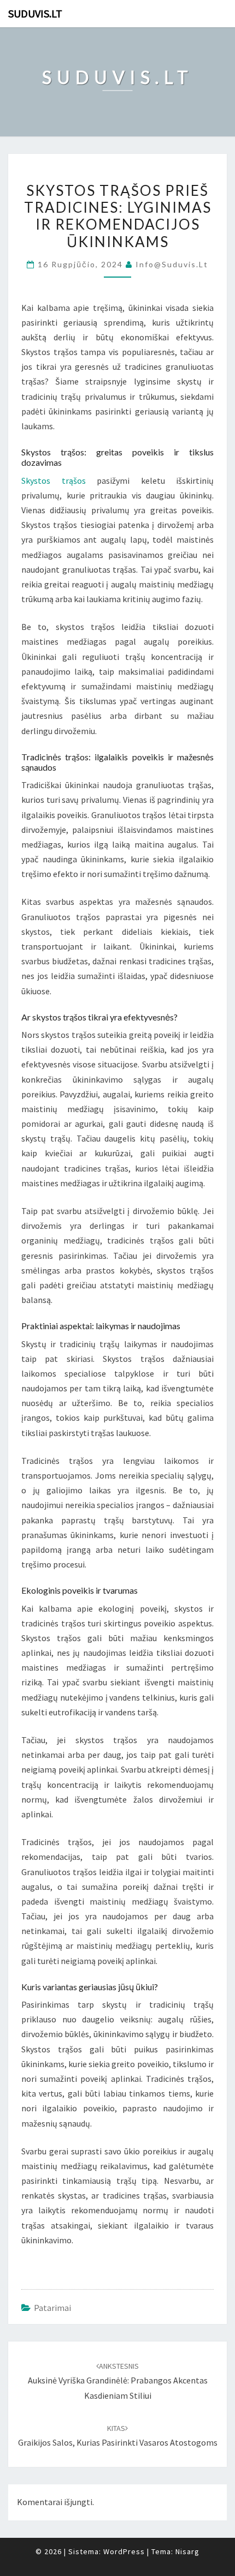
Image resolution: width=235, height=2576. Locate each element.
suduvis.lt (35, 13)
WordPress (124, 2551)
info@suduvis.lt (172, 264)
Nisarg (187, 2551)
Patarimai (52, 2308)
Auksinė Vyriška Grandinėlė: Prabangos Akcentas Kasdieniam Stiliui (118, 2381)
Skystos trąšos (59, 481)
